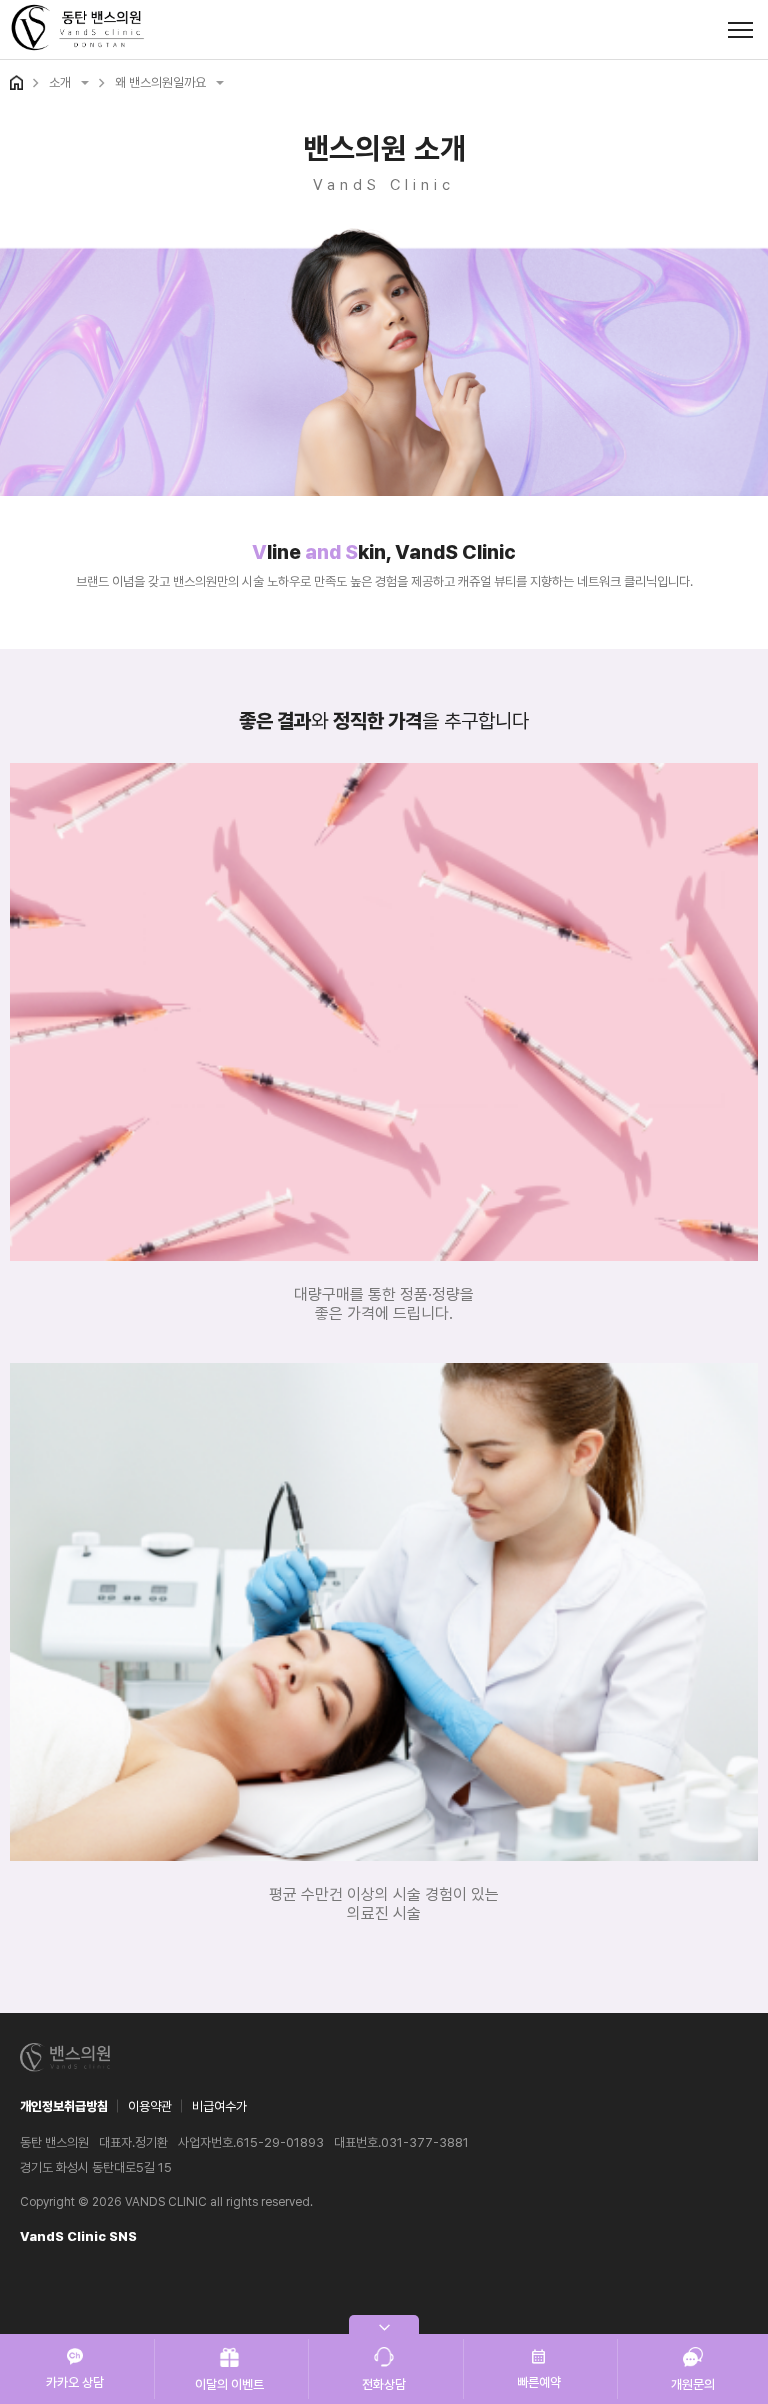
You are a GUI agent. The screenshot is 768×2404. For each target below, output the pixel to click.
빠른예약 (539, 2382)
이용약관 (150, 2106)
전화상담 (384, 2384)
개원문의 (693, 2384)
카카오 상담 (75, 2382)
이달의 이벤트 (229, 2384)
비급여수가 (219, 2106)
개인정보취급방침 (64, 2106)
